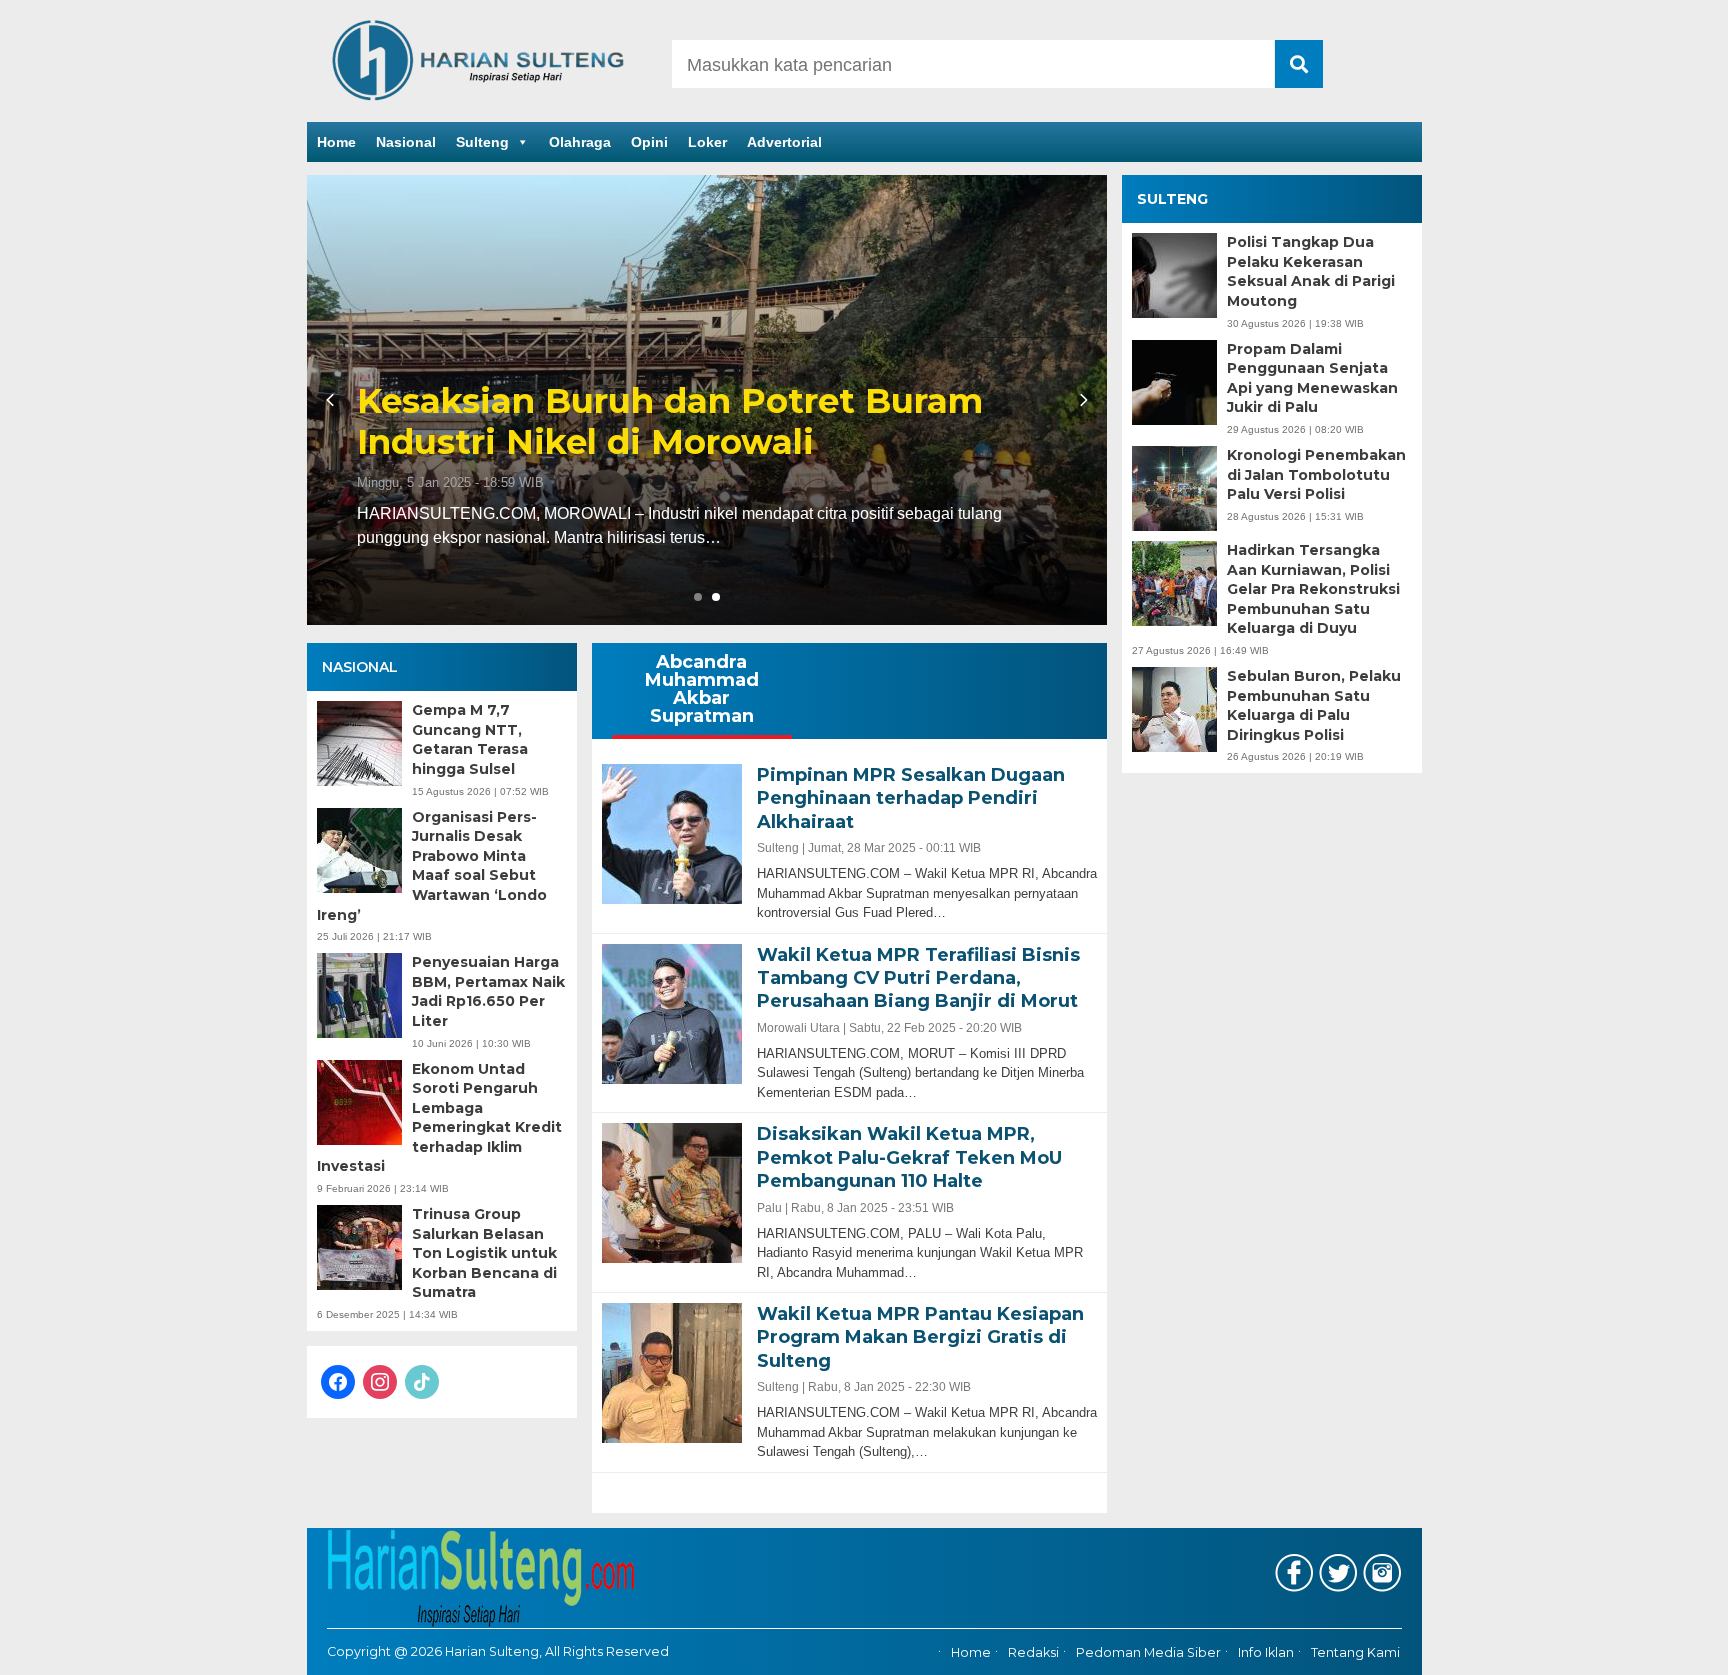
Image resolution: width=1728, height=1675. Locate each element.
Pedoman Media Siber (1148, 1652)
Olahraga (580, 142)
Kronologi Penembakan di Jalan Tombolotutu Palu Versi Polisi (1316, 474)
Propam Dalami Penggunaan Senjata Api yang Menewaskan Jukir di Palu (1312, 378)
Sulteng (482, 142)
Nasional (406, 142)
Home (336, 142)
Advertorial (784, 142)
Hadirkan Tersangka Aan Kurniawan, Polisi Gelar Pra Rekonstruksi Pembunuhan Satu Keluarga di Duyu (1313, 589)
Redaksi (1033, 1652)
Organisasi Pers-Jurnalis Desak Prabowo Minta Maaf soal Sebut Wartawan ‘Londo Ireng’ (432, 866)
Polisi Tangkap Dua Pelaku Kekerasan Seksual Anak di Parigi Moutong (1311, 271)
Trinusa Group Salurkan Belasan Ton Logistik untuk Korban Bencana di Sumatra (484, 1253)
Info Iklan (1266, 1652)
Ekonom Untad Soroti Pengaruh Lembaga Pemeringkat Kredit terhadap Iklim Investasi (439, 1118)
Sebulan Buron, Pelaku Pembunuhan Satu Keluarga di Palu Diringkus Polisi (1314, 705)
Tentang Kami (1355, 1652)
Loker (707, 142)
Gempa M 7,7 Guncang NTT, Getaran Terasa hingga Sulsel (470, 739)
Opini (649, 142)
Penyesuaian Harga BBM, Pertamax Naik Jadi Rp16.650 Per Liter (488, 991)
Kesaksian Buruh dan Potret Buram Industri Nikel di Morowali (670, 422)
